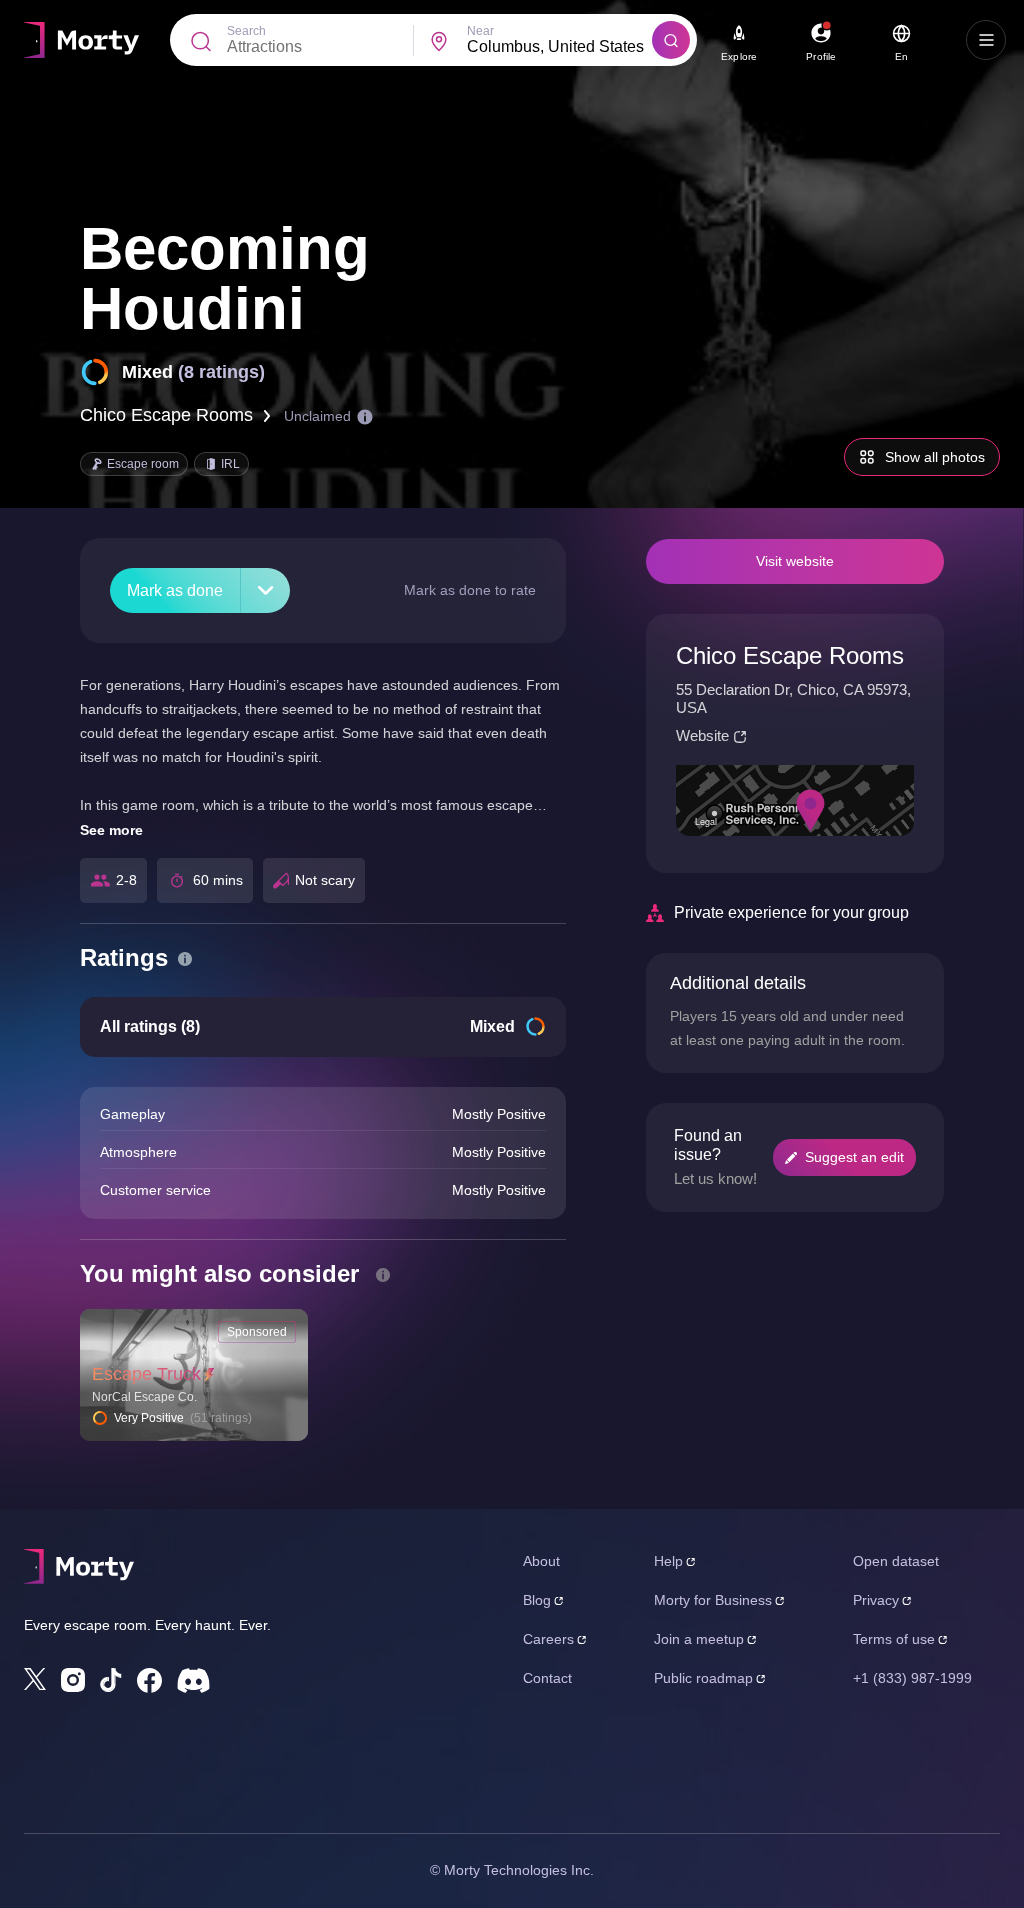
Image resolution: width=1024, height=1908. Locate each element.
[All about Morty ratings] (185, 959)
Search (246, 31)
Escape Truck (146, 1374)
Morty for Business (713, 1600)
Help (668, 1561)
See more (111, 830)
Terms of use (894, 1639)
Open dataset (896, 1561)
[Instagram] (73, 1680)
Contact (547, 1678)
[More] (265, 590)
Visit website (795, 561)
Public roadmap (703, 1678)
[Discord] (193, 1680)
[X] (35, 1679)
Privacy (876, 1600)
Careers (548, 1639)
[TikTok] (111, 1680)
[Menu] (986, 40)
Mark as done (175, 590)
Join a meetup (699, 1639)
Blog (537, 1600)
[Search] (671, 40)
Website (702, 735)
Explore (739, 56)
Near (480, 31)
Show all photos (935, 457)
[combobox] (560, 47)
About (541, 1561)
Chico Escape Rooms (166, 415)
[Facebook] (149, 1680)
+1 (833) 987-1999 (912, 1678)
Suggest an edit (854, 1157)
